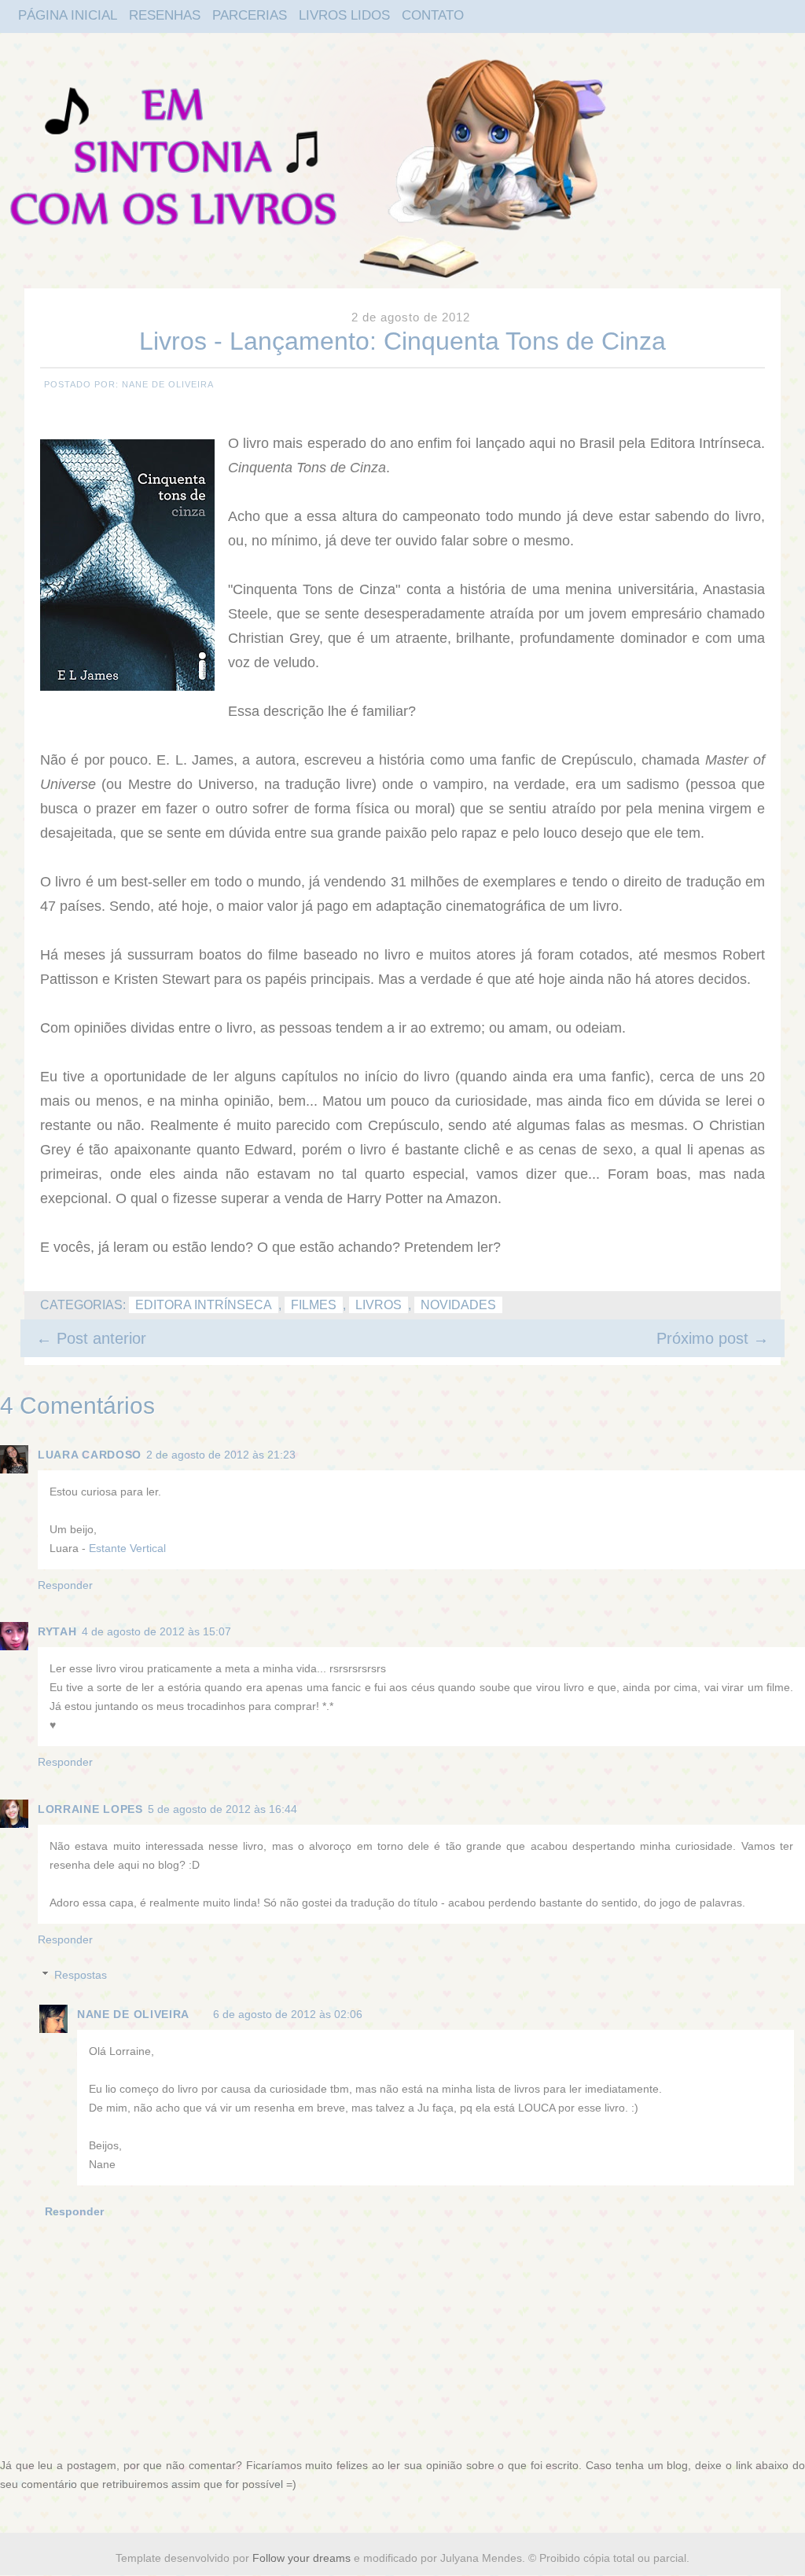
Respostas (81, 1975)
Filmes (314, 1305)
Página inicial (68, 15)
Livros (379, 1305)
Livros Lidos (344, 15)
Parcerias (250, 15)
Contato (433, 15)
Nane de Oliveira (133, 2014)
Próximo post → (713, 1338)
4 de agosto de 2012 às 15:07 (156, 1631)
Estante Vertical (127, 1548)
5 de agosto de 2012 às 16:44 (222, 1809)
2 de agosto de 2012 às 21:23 (221, 1455)
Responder (65, 1585)
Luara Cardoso (90, 1455)
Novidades (458, 1305)
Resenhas (165, 15)
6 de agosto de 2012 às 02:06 (288, 2014)
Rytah (57, 1631)
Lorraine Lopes (90, 1809)
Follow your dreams (303, 2558)
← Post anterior (91, 1338)
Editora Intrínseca (204, 1305)
